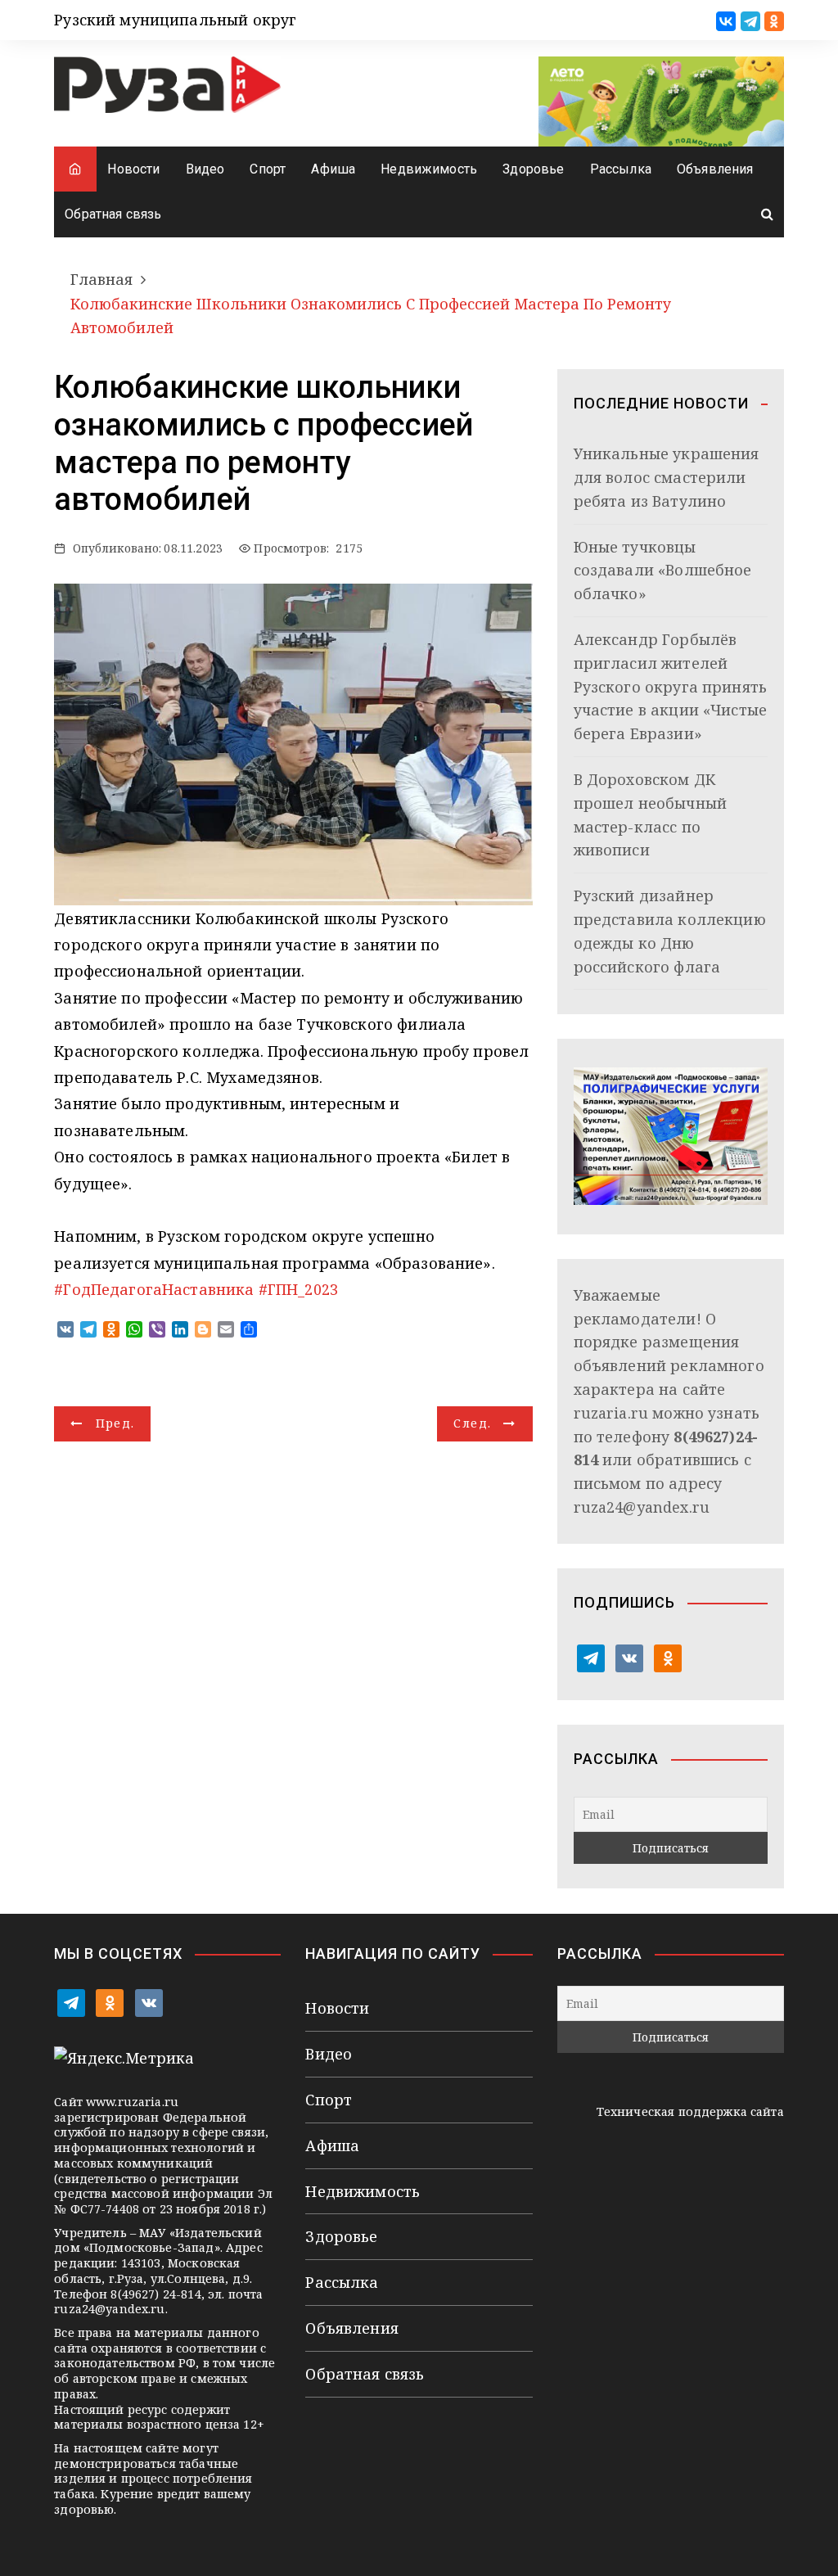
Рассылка (621, 169)
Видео (205, 169)
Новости (133, 169)
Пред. (115, 1423)
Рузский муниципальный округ (175, 20)
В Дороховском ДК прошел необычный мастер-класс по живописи (650, 814)
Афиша (333, 169)
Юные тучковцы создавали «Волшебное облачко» (663, 571)
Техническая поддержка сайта (690, 2111)
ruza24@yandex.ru (642, 1507)
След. (472, 1423)
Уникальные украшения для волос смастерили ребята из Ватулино (667, 477)
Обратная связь (113, 214)
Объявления (715, 169)
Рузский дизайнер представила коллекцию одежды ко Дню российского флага (670, 931)
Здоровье (533, 169)
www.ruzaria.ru (132, 2102)
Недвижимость (429, 169)
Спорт (268, 169)
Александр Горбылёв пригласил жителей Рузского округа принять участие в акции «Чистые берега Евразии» (670, 686)
